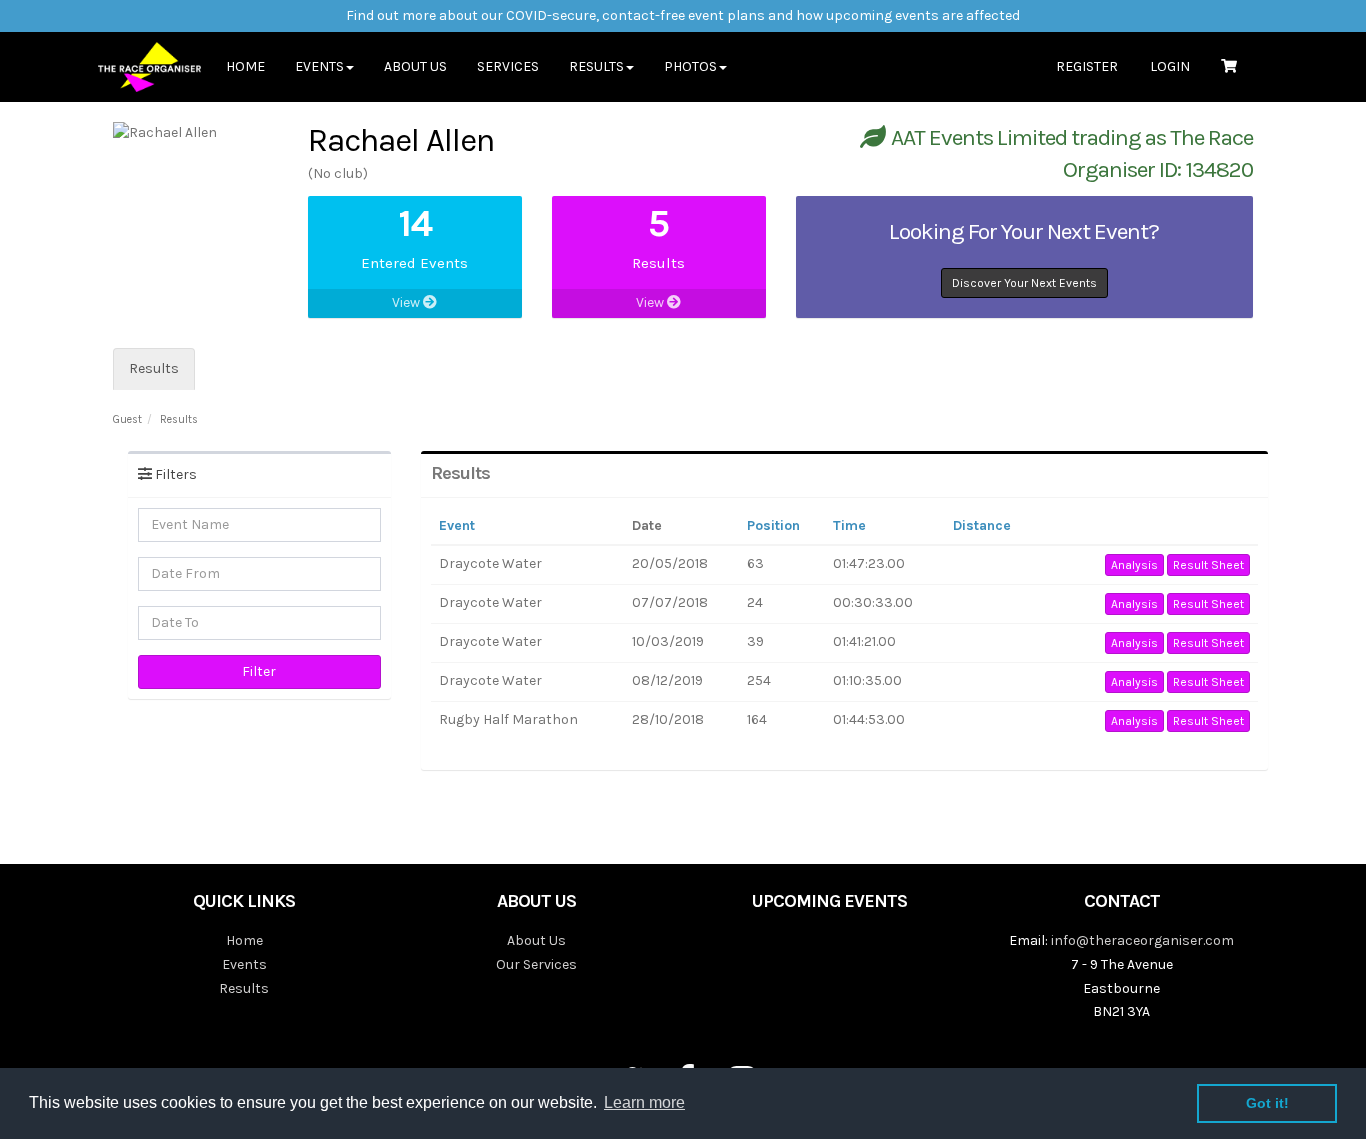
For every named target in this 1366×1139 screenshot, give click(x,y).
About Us (415, 66)
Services (508, 66)
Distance (982, 525)
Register (1087, 66)
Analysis (1134, 565)
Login (1170, 66)
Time (849, 525)
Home (245, 66)
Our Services (536, 964)
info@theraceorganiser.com (1142, 940)
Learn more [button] (644, 1102)
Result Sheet (1208, 565)
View (407, 302)
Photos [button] (690, 66)
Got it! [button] (1267, 1103)
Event (457, 525)
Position (773, 525)
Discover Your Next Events (1024, 283)
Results (154, 368)
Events (244, 964)
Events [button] (319, 66)
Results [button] (596, 66)
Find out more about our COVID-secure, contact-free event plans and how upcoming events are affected (683, 15)
